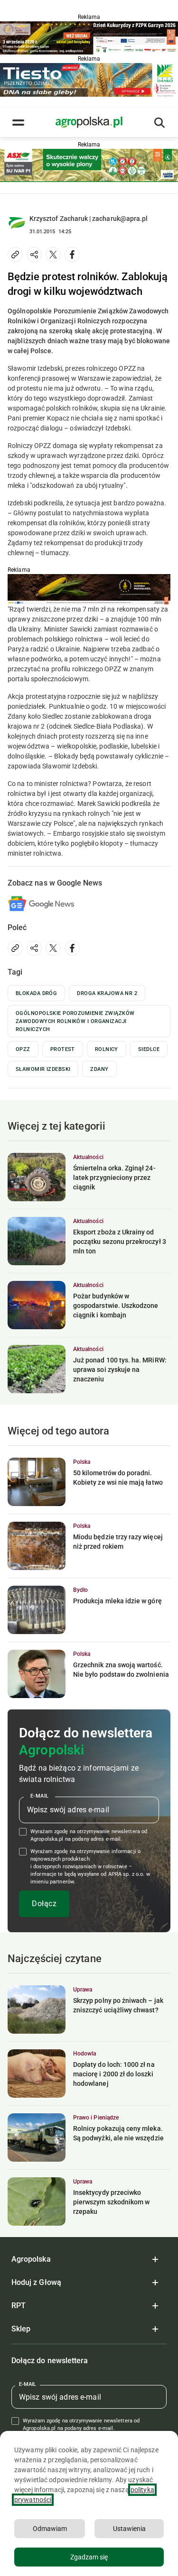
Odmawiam (50, 2529)
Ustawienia (129, 2529)
